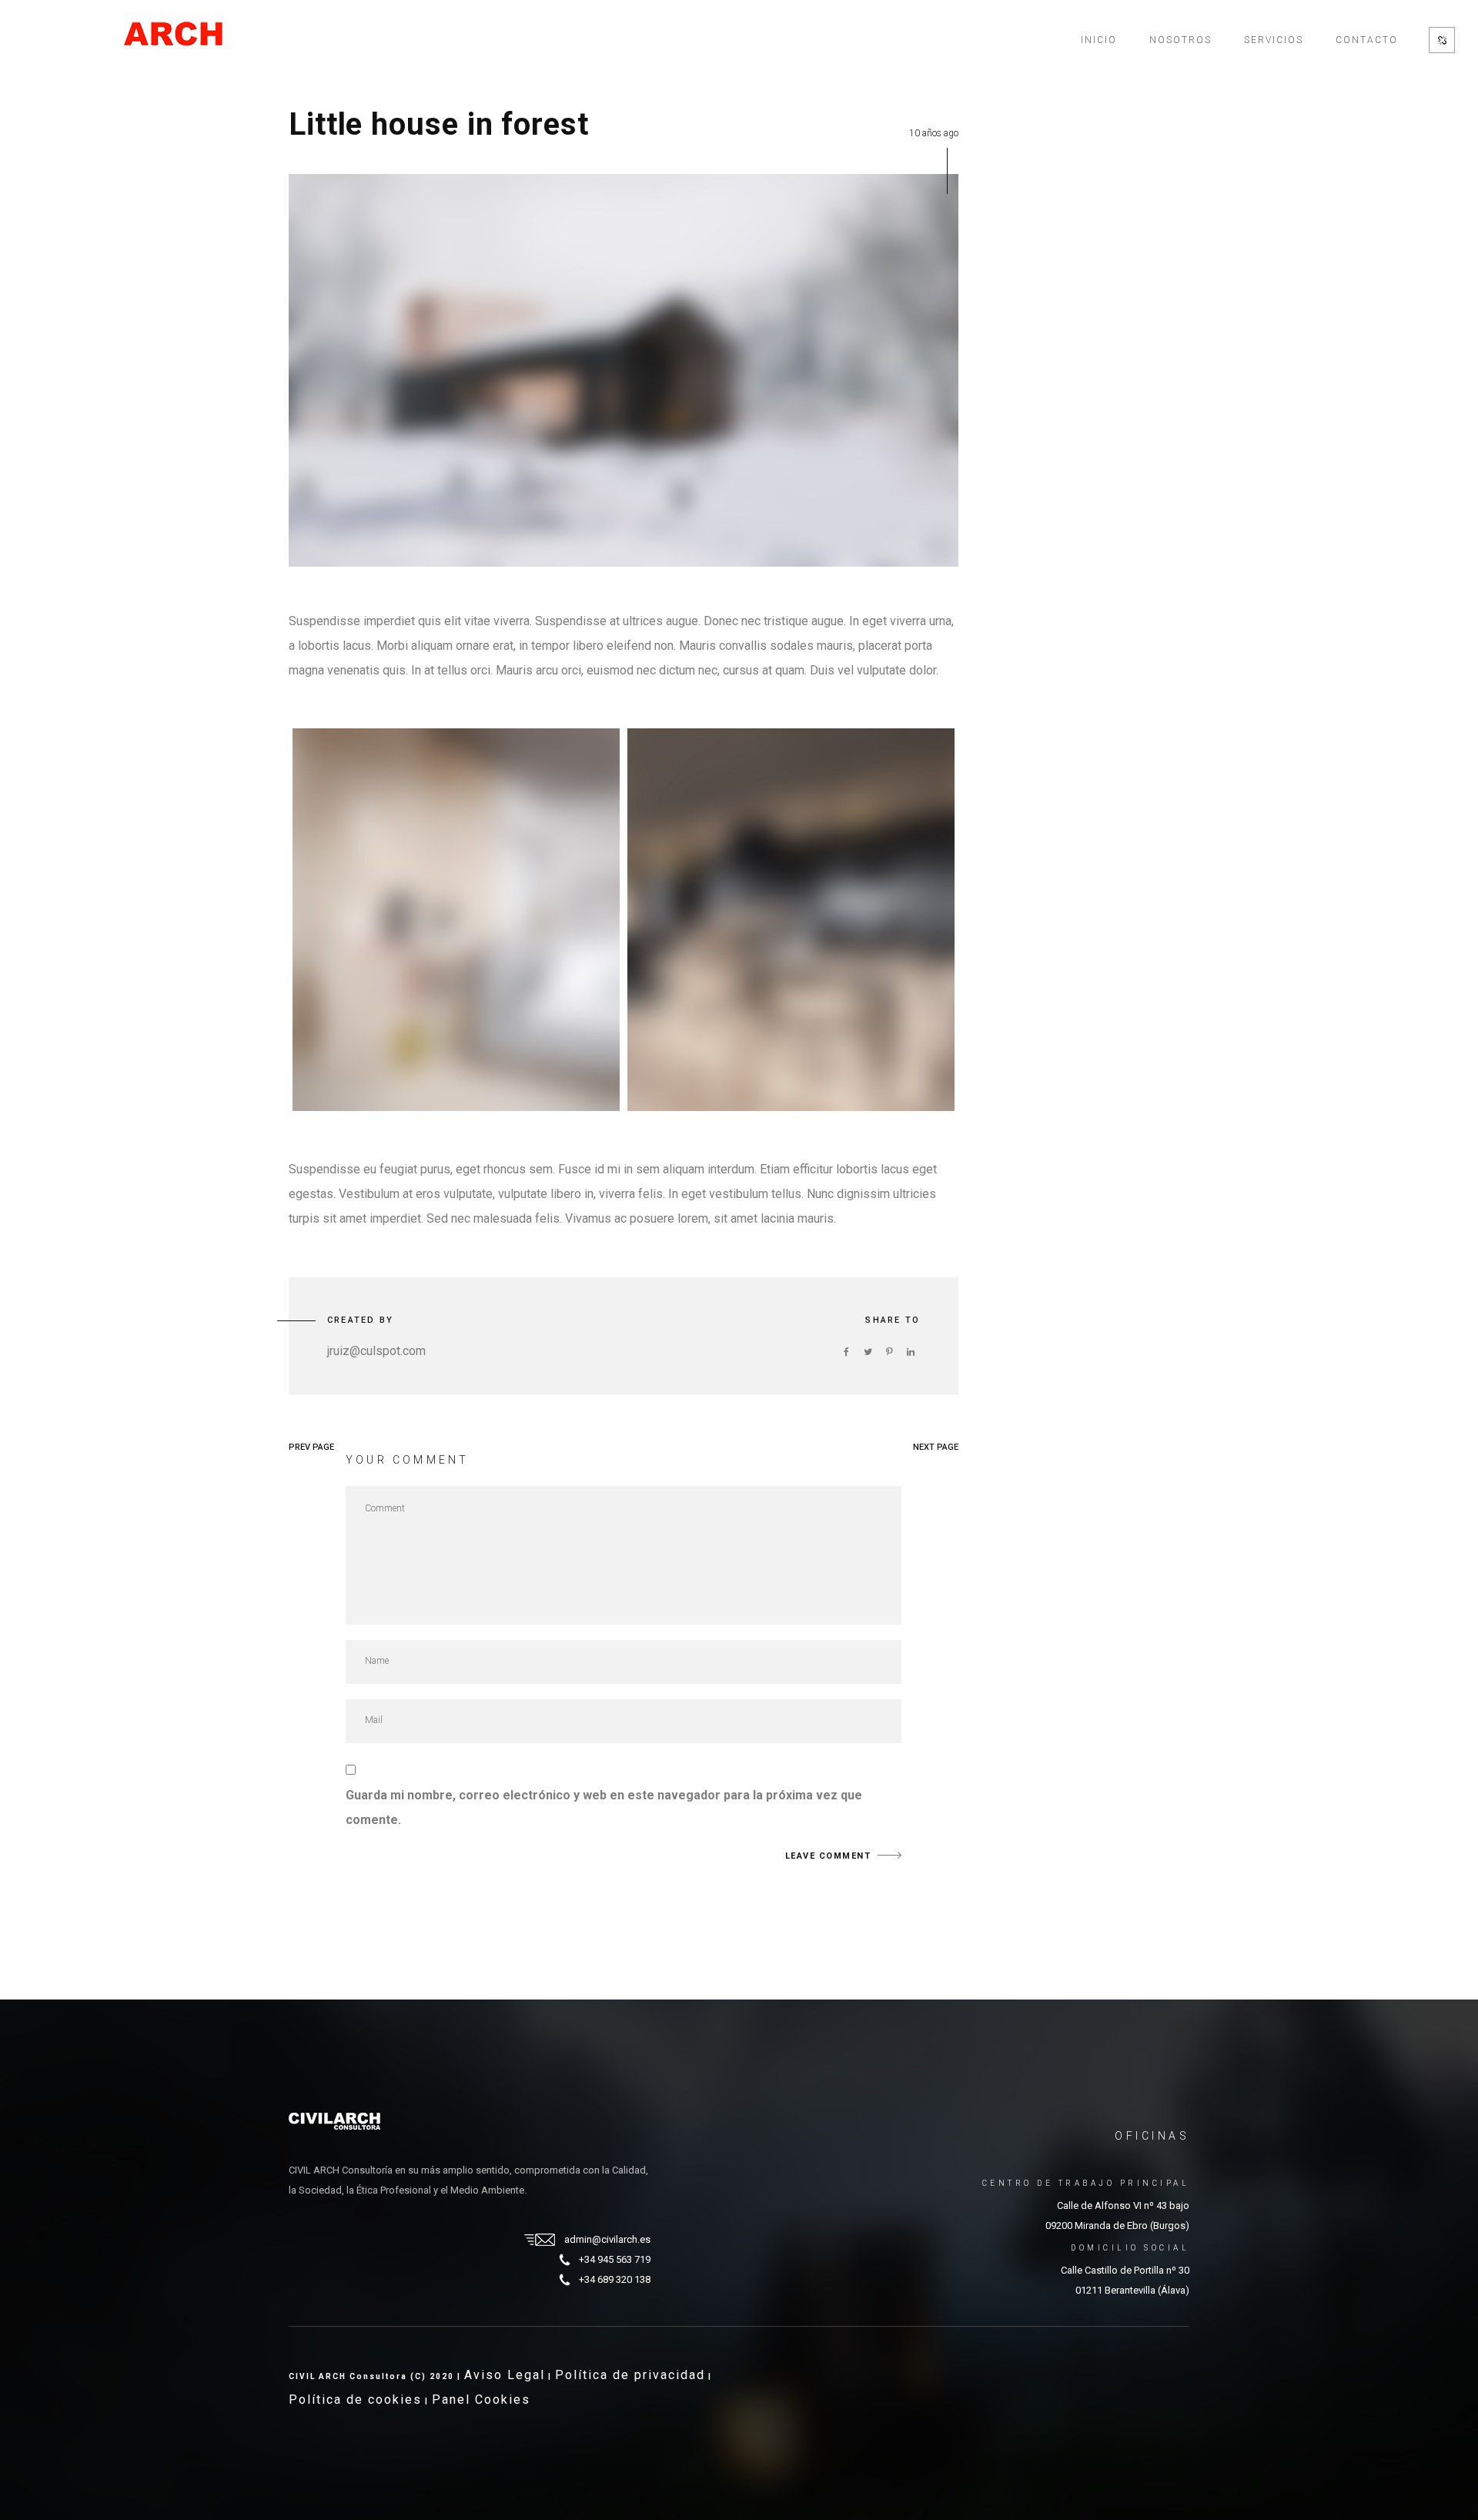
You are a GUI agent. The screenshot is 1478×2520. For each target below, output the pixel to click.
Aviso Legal (505, 2375)
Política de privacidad (630, 2375)
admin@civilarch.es (607, 2239)
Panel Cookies (481, 2400)
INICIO (1099, 40)
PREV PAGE (311, 1447)
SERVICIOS (1274, 40)
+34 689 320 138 (615, 2279)
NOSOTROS (1180, 40)
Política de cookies (355, 2400)
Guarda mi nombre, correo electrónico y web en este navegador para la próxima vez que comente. (604, 1807)
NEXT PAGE (936, 1447)
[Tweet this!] (868, 1352)
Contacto (1367, 40)
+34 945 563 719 (615, 2259)
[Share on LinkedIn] (911, 1352)
